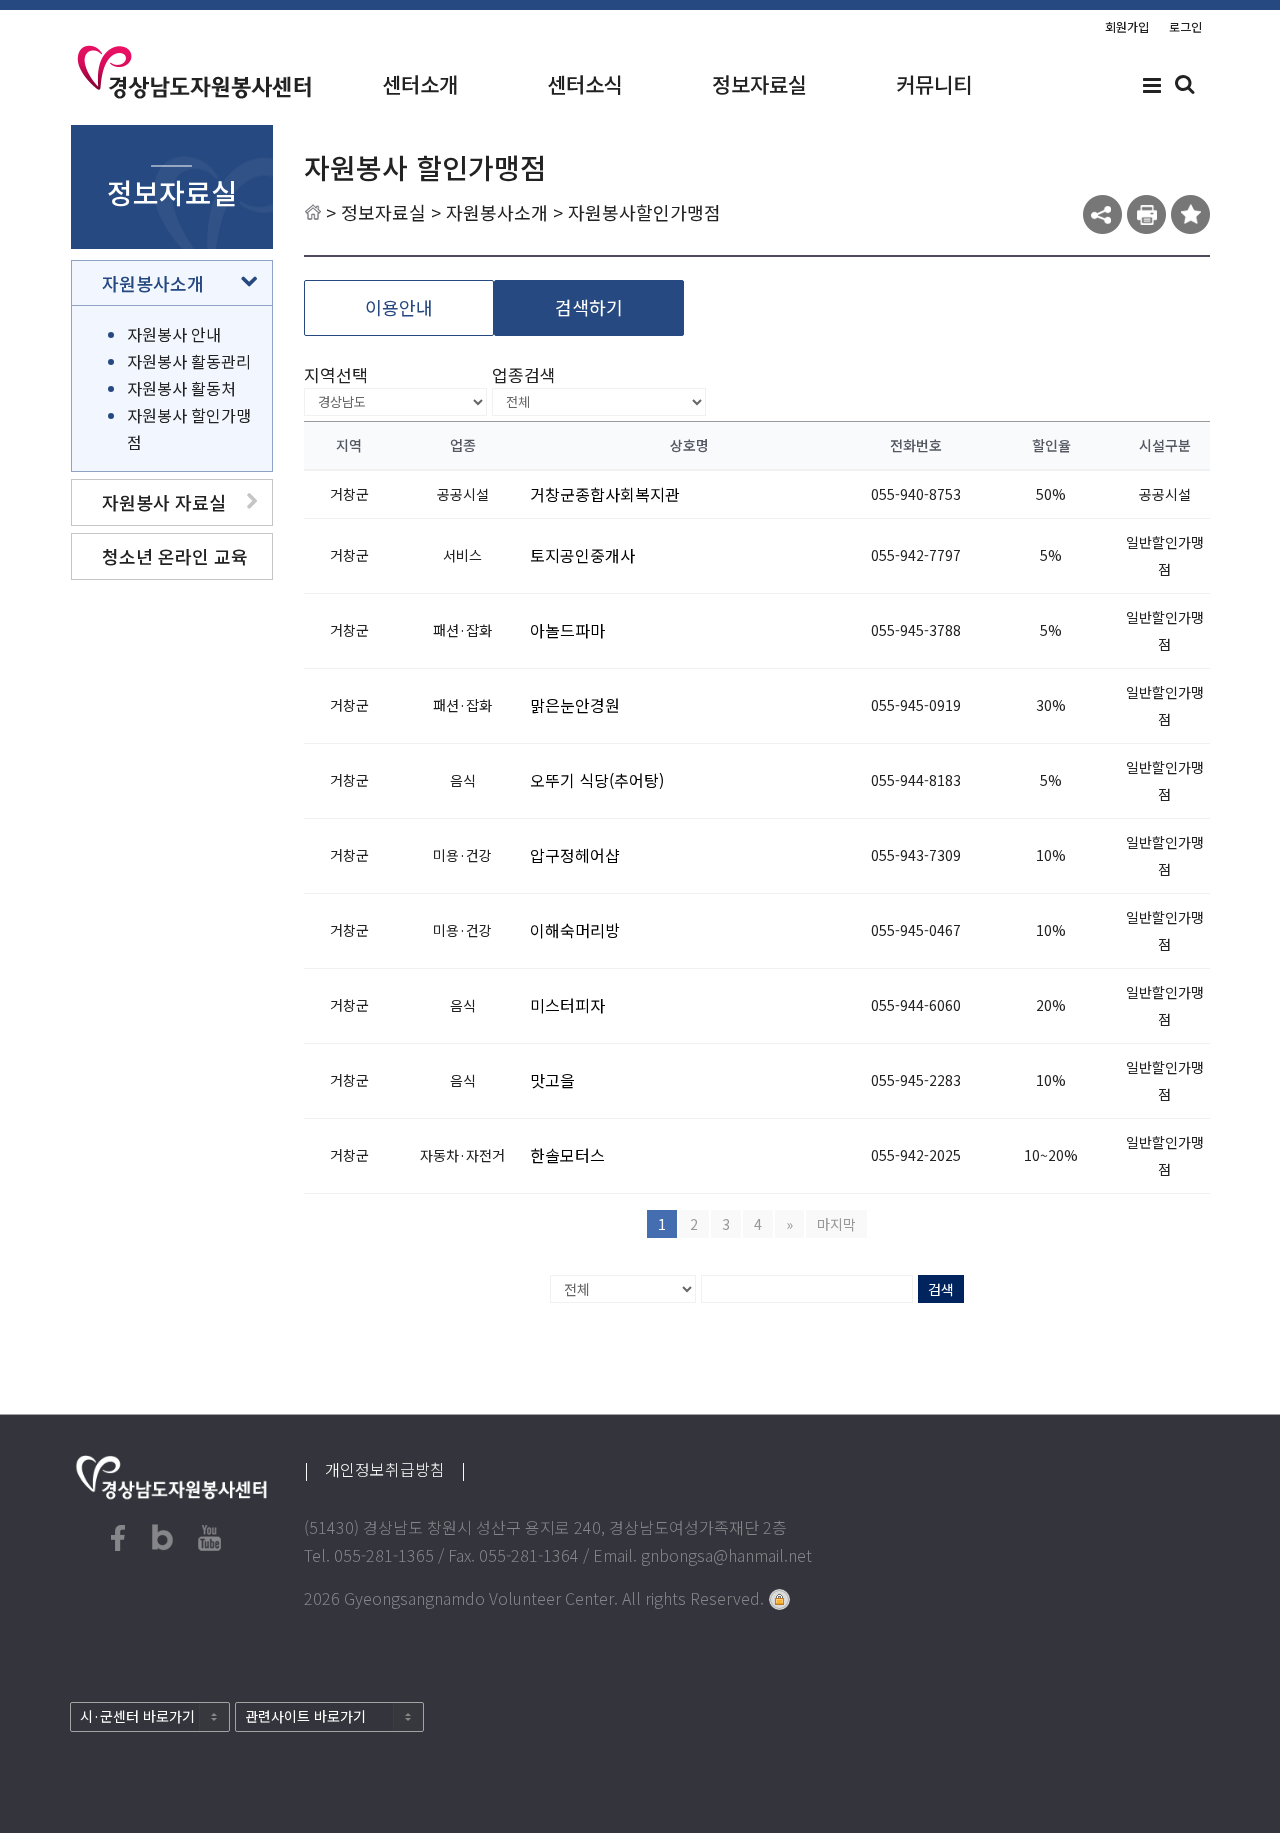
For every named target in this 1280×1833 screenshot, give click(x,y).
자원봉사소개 (497, 212)
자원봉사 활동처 (181, 388)
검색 (941, 1289)
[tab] (172, 283)
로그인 (1185, 26)
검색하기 (589, 307)
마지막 (836, 1224)
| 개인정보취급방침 (382, 1469)
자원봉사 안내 (174, 334)
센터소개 (420, 84)
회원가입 (1127, 26)
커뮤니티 (934, 84)
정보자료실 (759, 84)
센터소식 (585, 84)
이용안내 (399, 307)
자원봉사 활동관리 (189, 361)
